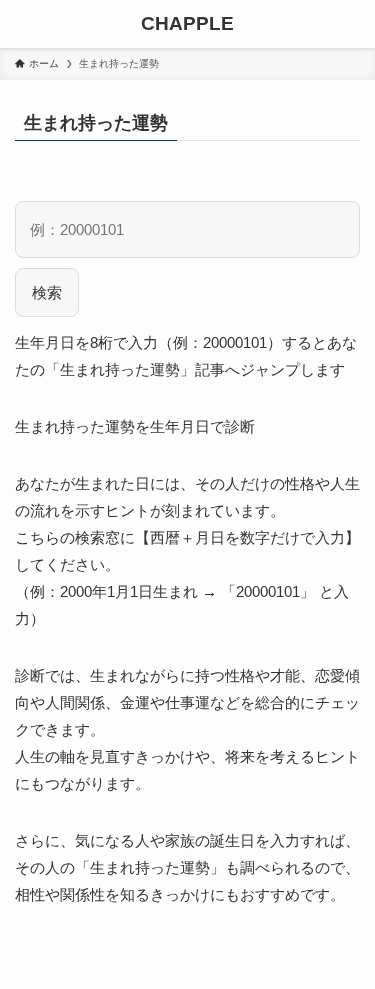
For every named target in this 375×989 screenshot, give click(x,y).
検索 (47, 292)
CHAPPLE (187, 24)
